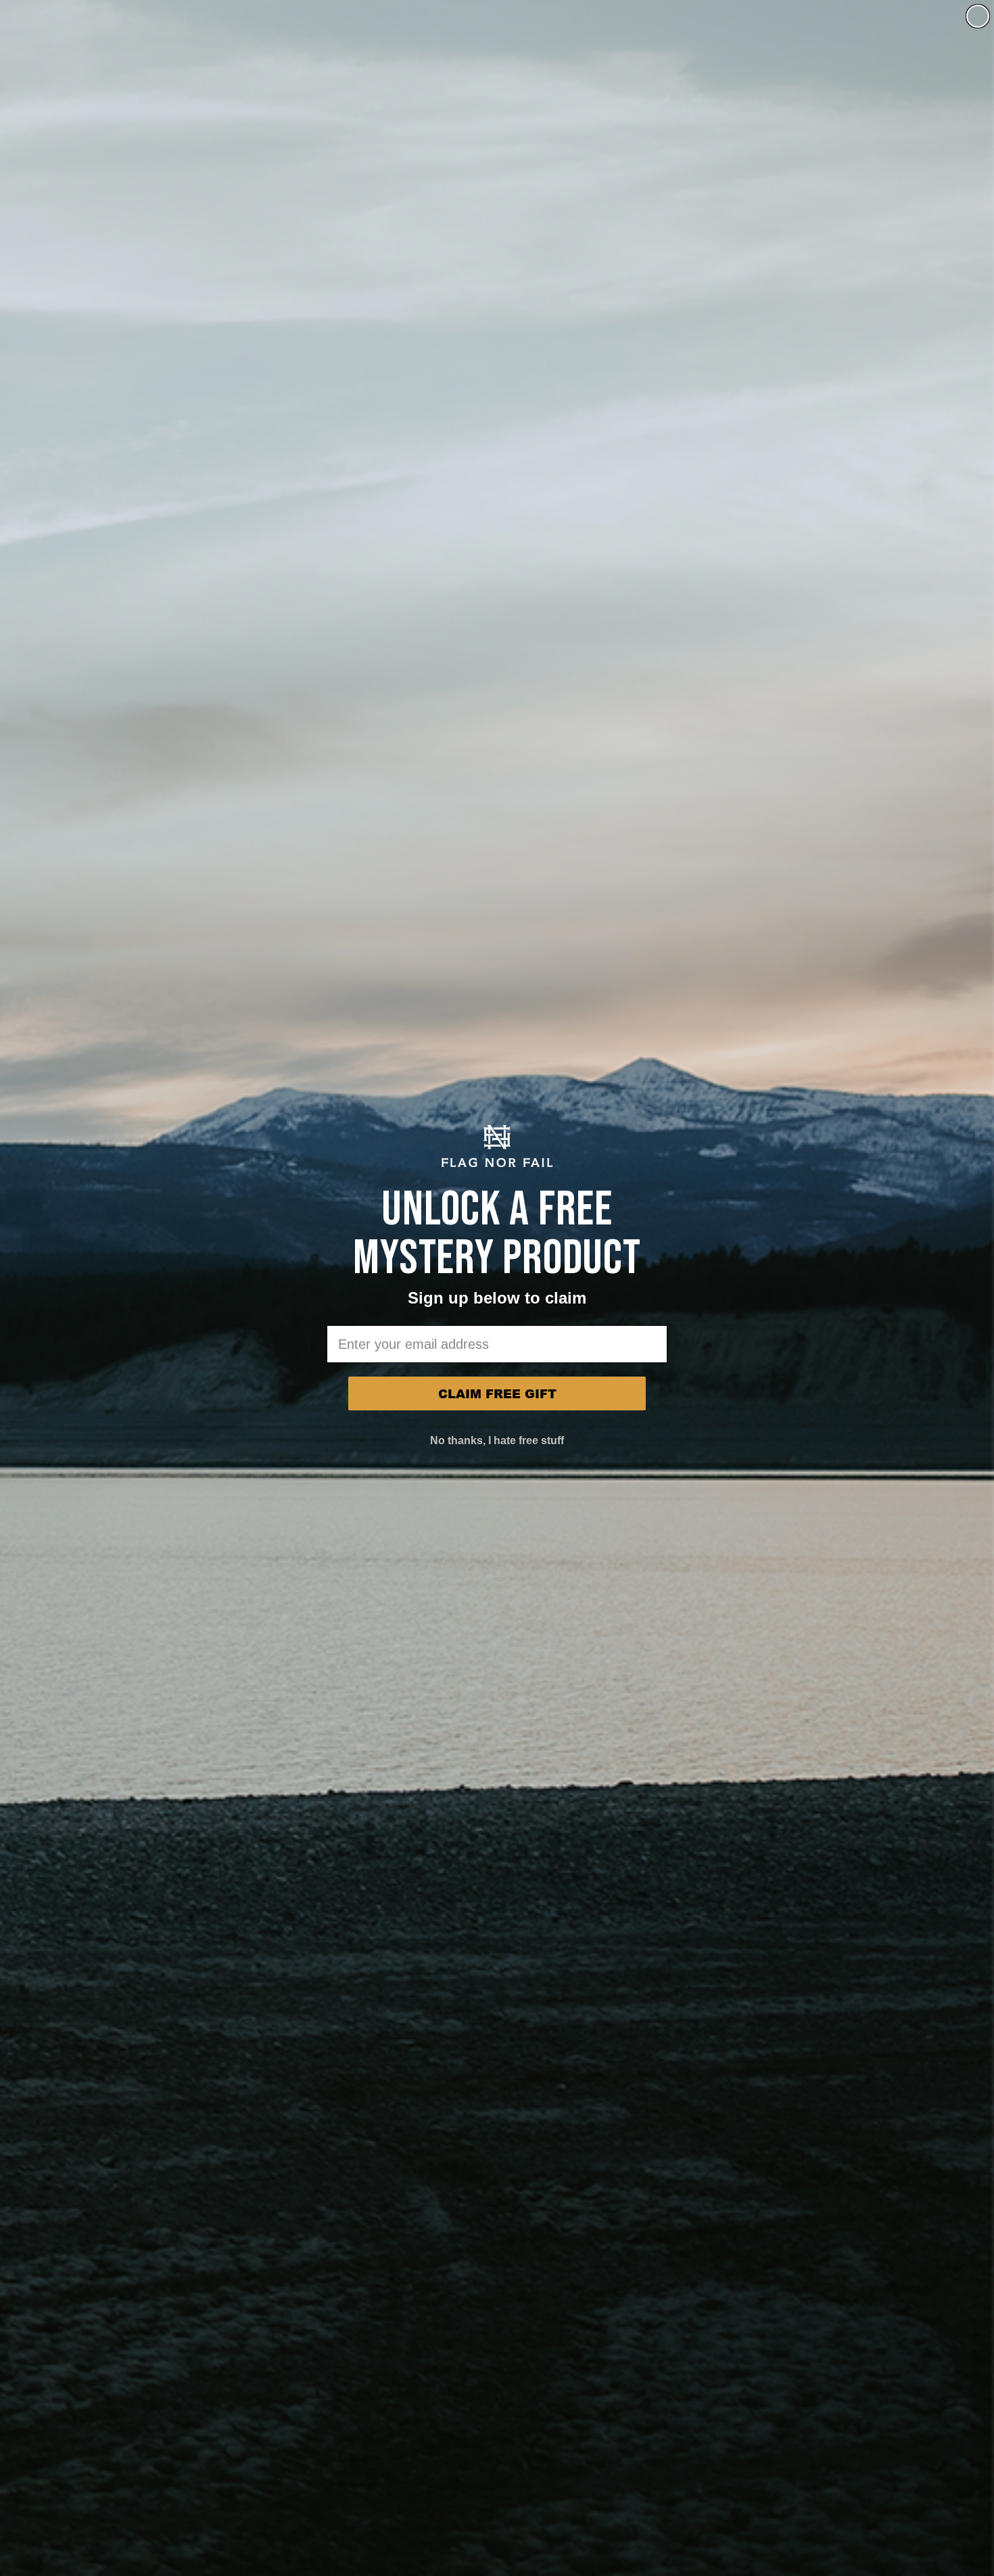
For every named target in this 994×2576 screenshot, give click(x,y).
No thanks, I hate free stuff (497, 1440)
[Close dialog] (978, 16)
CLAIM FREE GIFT (497, 1393)
